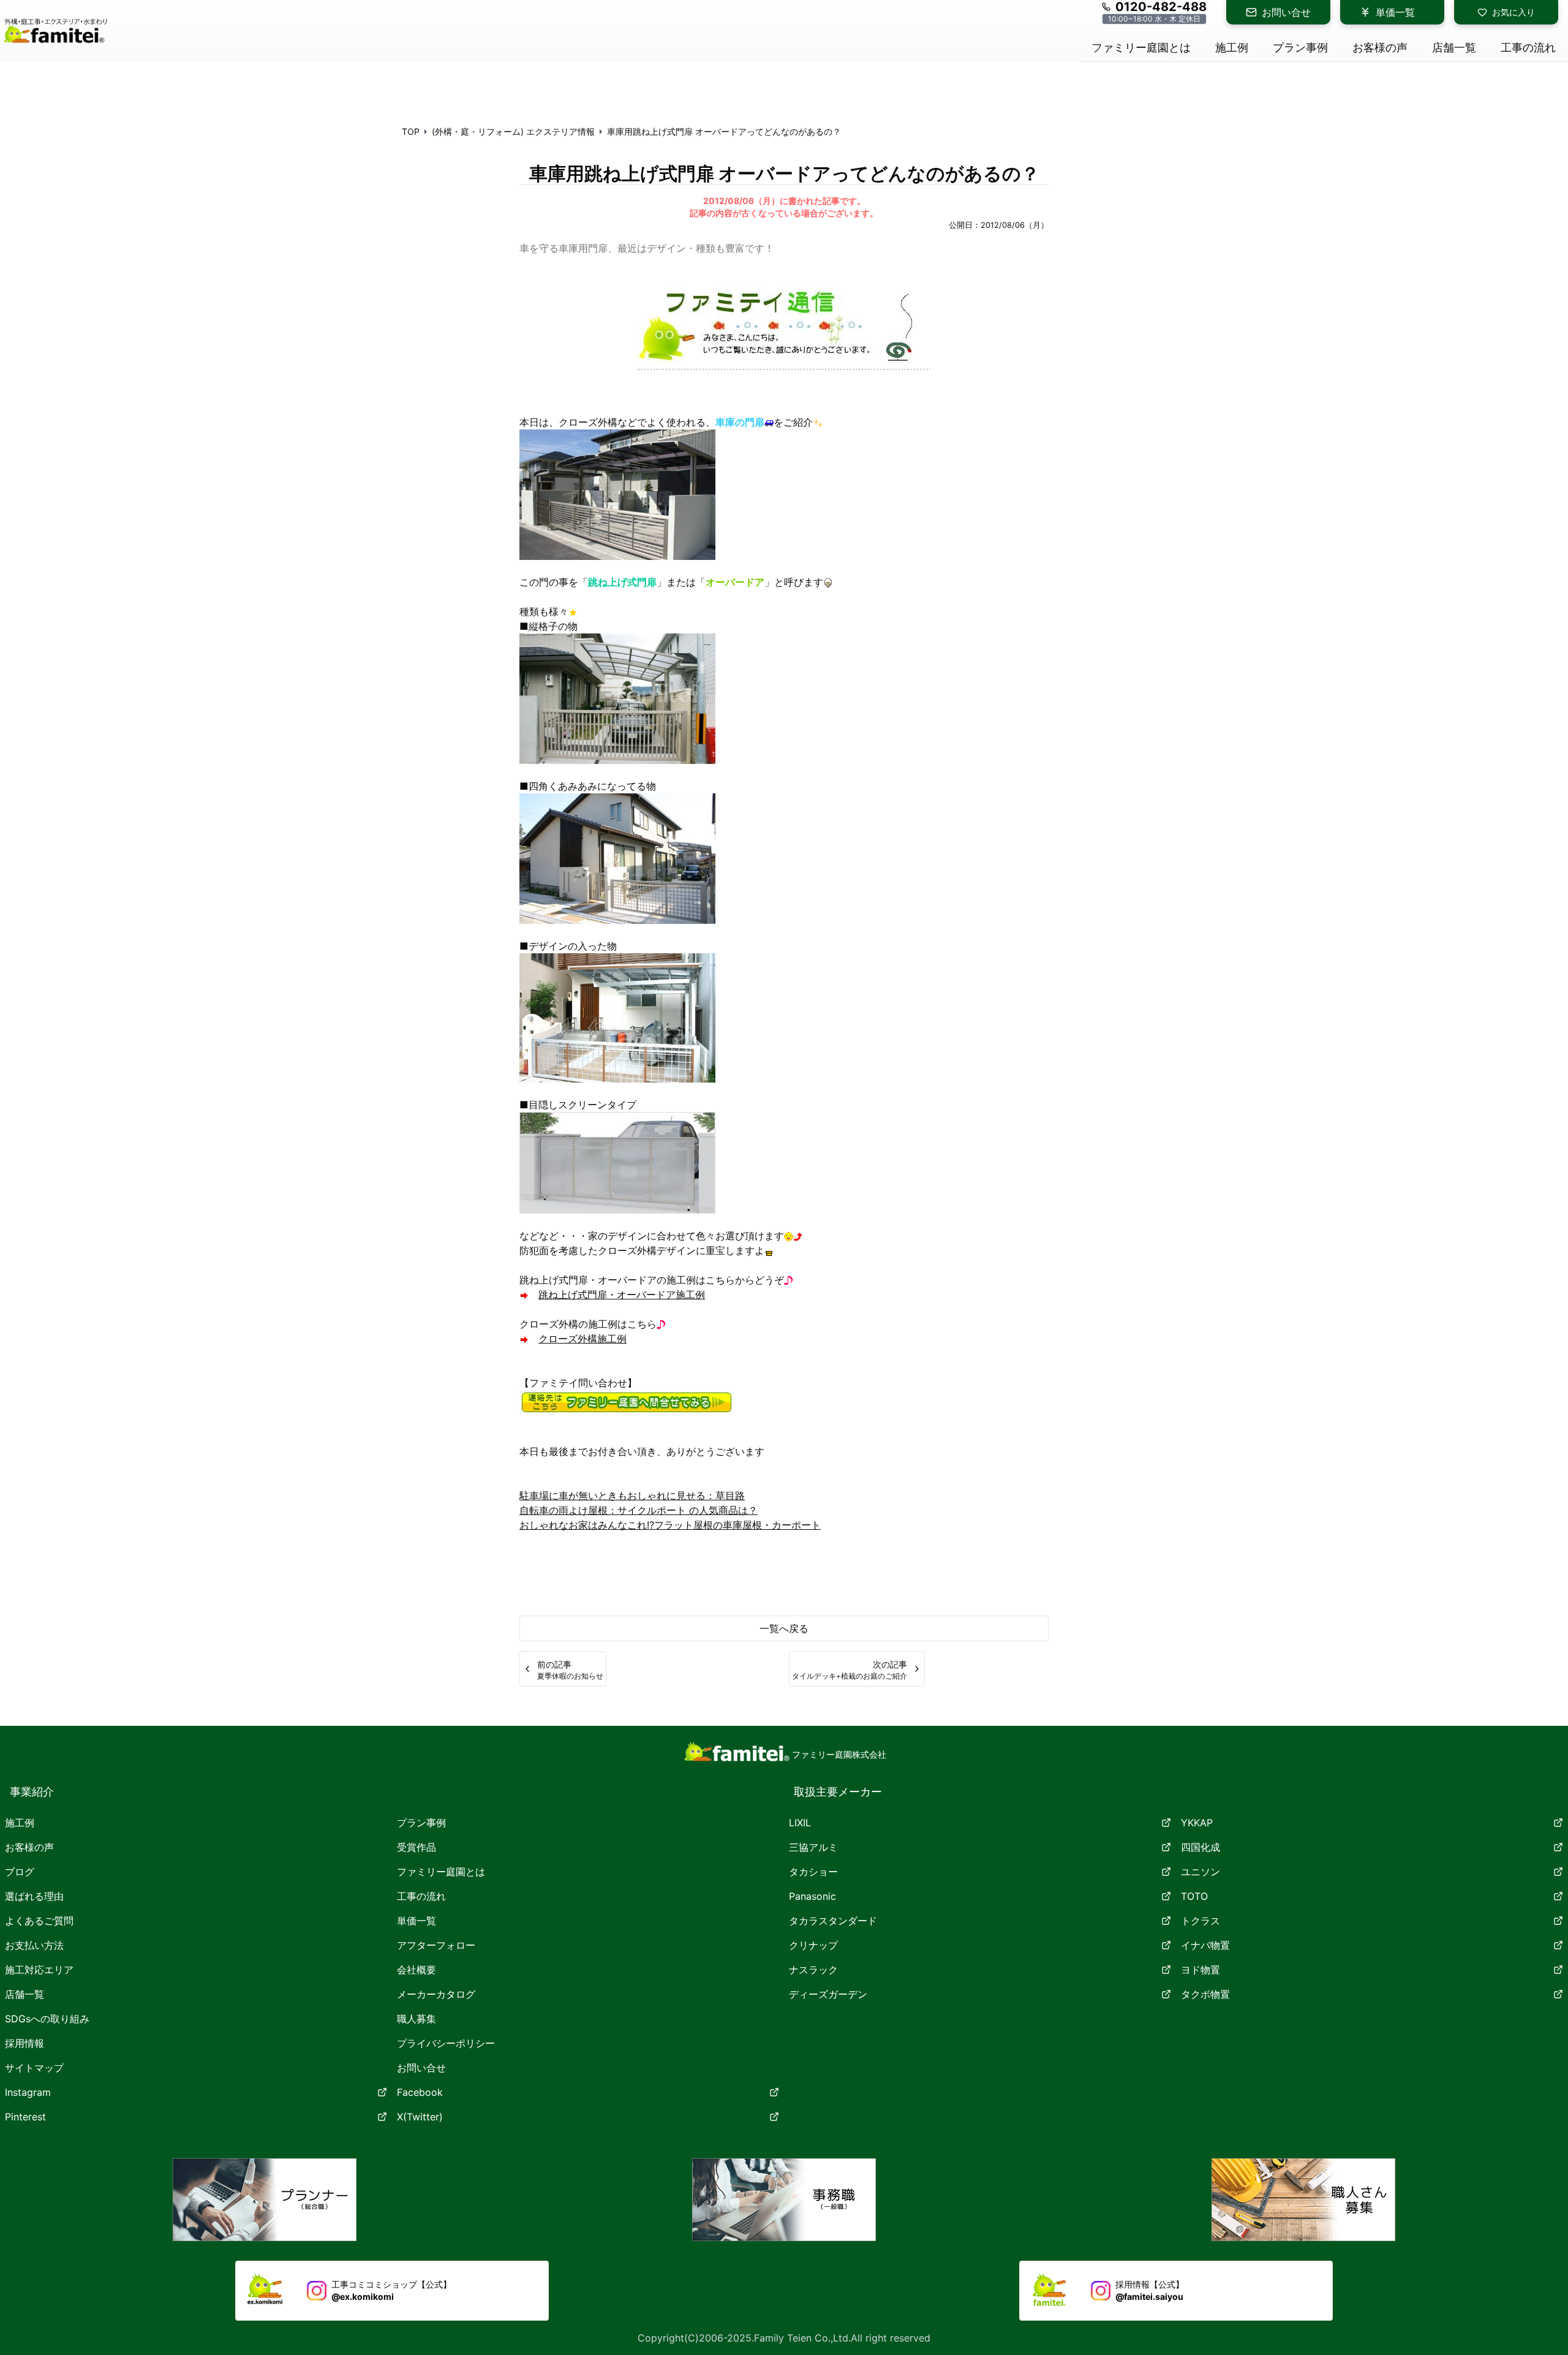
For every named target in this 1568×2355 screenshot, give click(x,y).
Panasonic (812, 1896)
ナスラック (813, 1970)
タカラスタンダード (833, 1921)
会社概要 (417, 1970)
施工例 (20, 1823)
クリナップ (813, 1945)
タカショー (813, 1872)
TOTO (1194, 1896)
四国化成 (1200, 1847)
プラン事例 (421, 1823)
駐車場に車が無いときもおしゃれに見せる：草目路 (632, 1495)
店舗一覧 (24, 1994)
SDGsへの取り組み (47, 2019)
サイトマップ (34, 2068)
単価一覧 (1395, 12)
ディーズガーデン (828, 1994)
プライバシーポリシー (446, 2043)
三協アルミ (813, 1847)
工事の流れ (421, 1896)
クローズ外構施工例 (582, 1339)
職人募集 (417, 2019)
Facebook (420, 2092)
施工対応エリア (39, 1970)
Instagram (28, 2092)
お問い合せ (1286, 12)
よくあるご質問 (39, 1921)
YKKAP (1197, 1823)
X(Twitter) (420, 2117)
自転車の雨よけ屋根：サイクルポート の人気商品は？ (639, 1510)
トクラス (1200, 1921)
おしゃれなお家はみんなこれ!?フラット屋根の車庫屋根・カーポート (670, 1525)
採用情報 (24, 2043)
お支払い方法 (34, 1945)
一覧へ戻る (784, 1628)
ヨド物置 (1200, 1970)
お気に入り (1513, 12)
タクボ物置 (1205, 1994)
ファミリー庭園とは (441, 1872)
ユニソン (1200, 1872)
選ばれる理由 (34, 1896)
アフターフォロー (436, 1945)
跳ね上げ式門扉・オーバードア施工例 (622, 1295)
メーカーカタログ (436, 1994)
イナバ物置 (1205, 1945)
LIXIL (800, 1823)
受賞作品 (417, 1847)
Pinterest (25, 2117)
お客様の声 (29, 1847)
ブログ (20, 1872)
